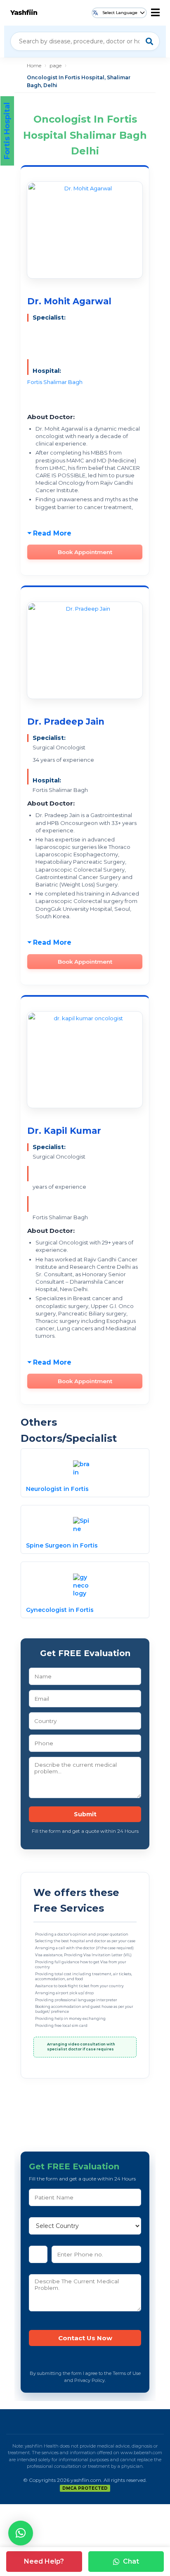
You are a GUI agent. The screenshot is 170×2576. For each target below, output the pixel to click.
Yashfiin (24, 13)
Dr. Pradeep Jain (66, 722)
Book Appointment (85, 552)
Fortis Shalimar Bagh (55, 382)
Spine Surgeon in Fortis (62, 1545)
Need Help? (44, 2561)
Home (34, 65)
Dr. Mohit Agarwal (69, 301)
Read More (52, 533)
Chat (131, 2561)
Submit (85, 1814)
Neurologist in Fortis (57, 1489)
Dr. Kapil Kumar (64, 1131)
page (55, 65)
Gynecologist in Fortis (60, 1610)
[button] (21, 2533)
